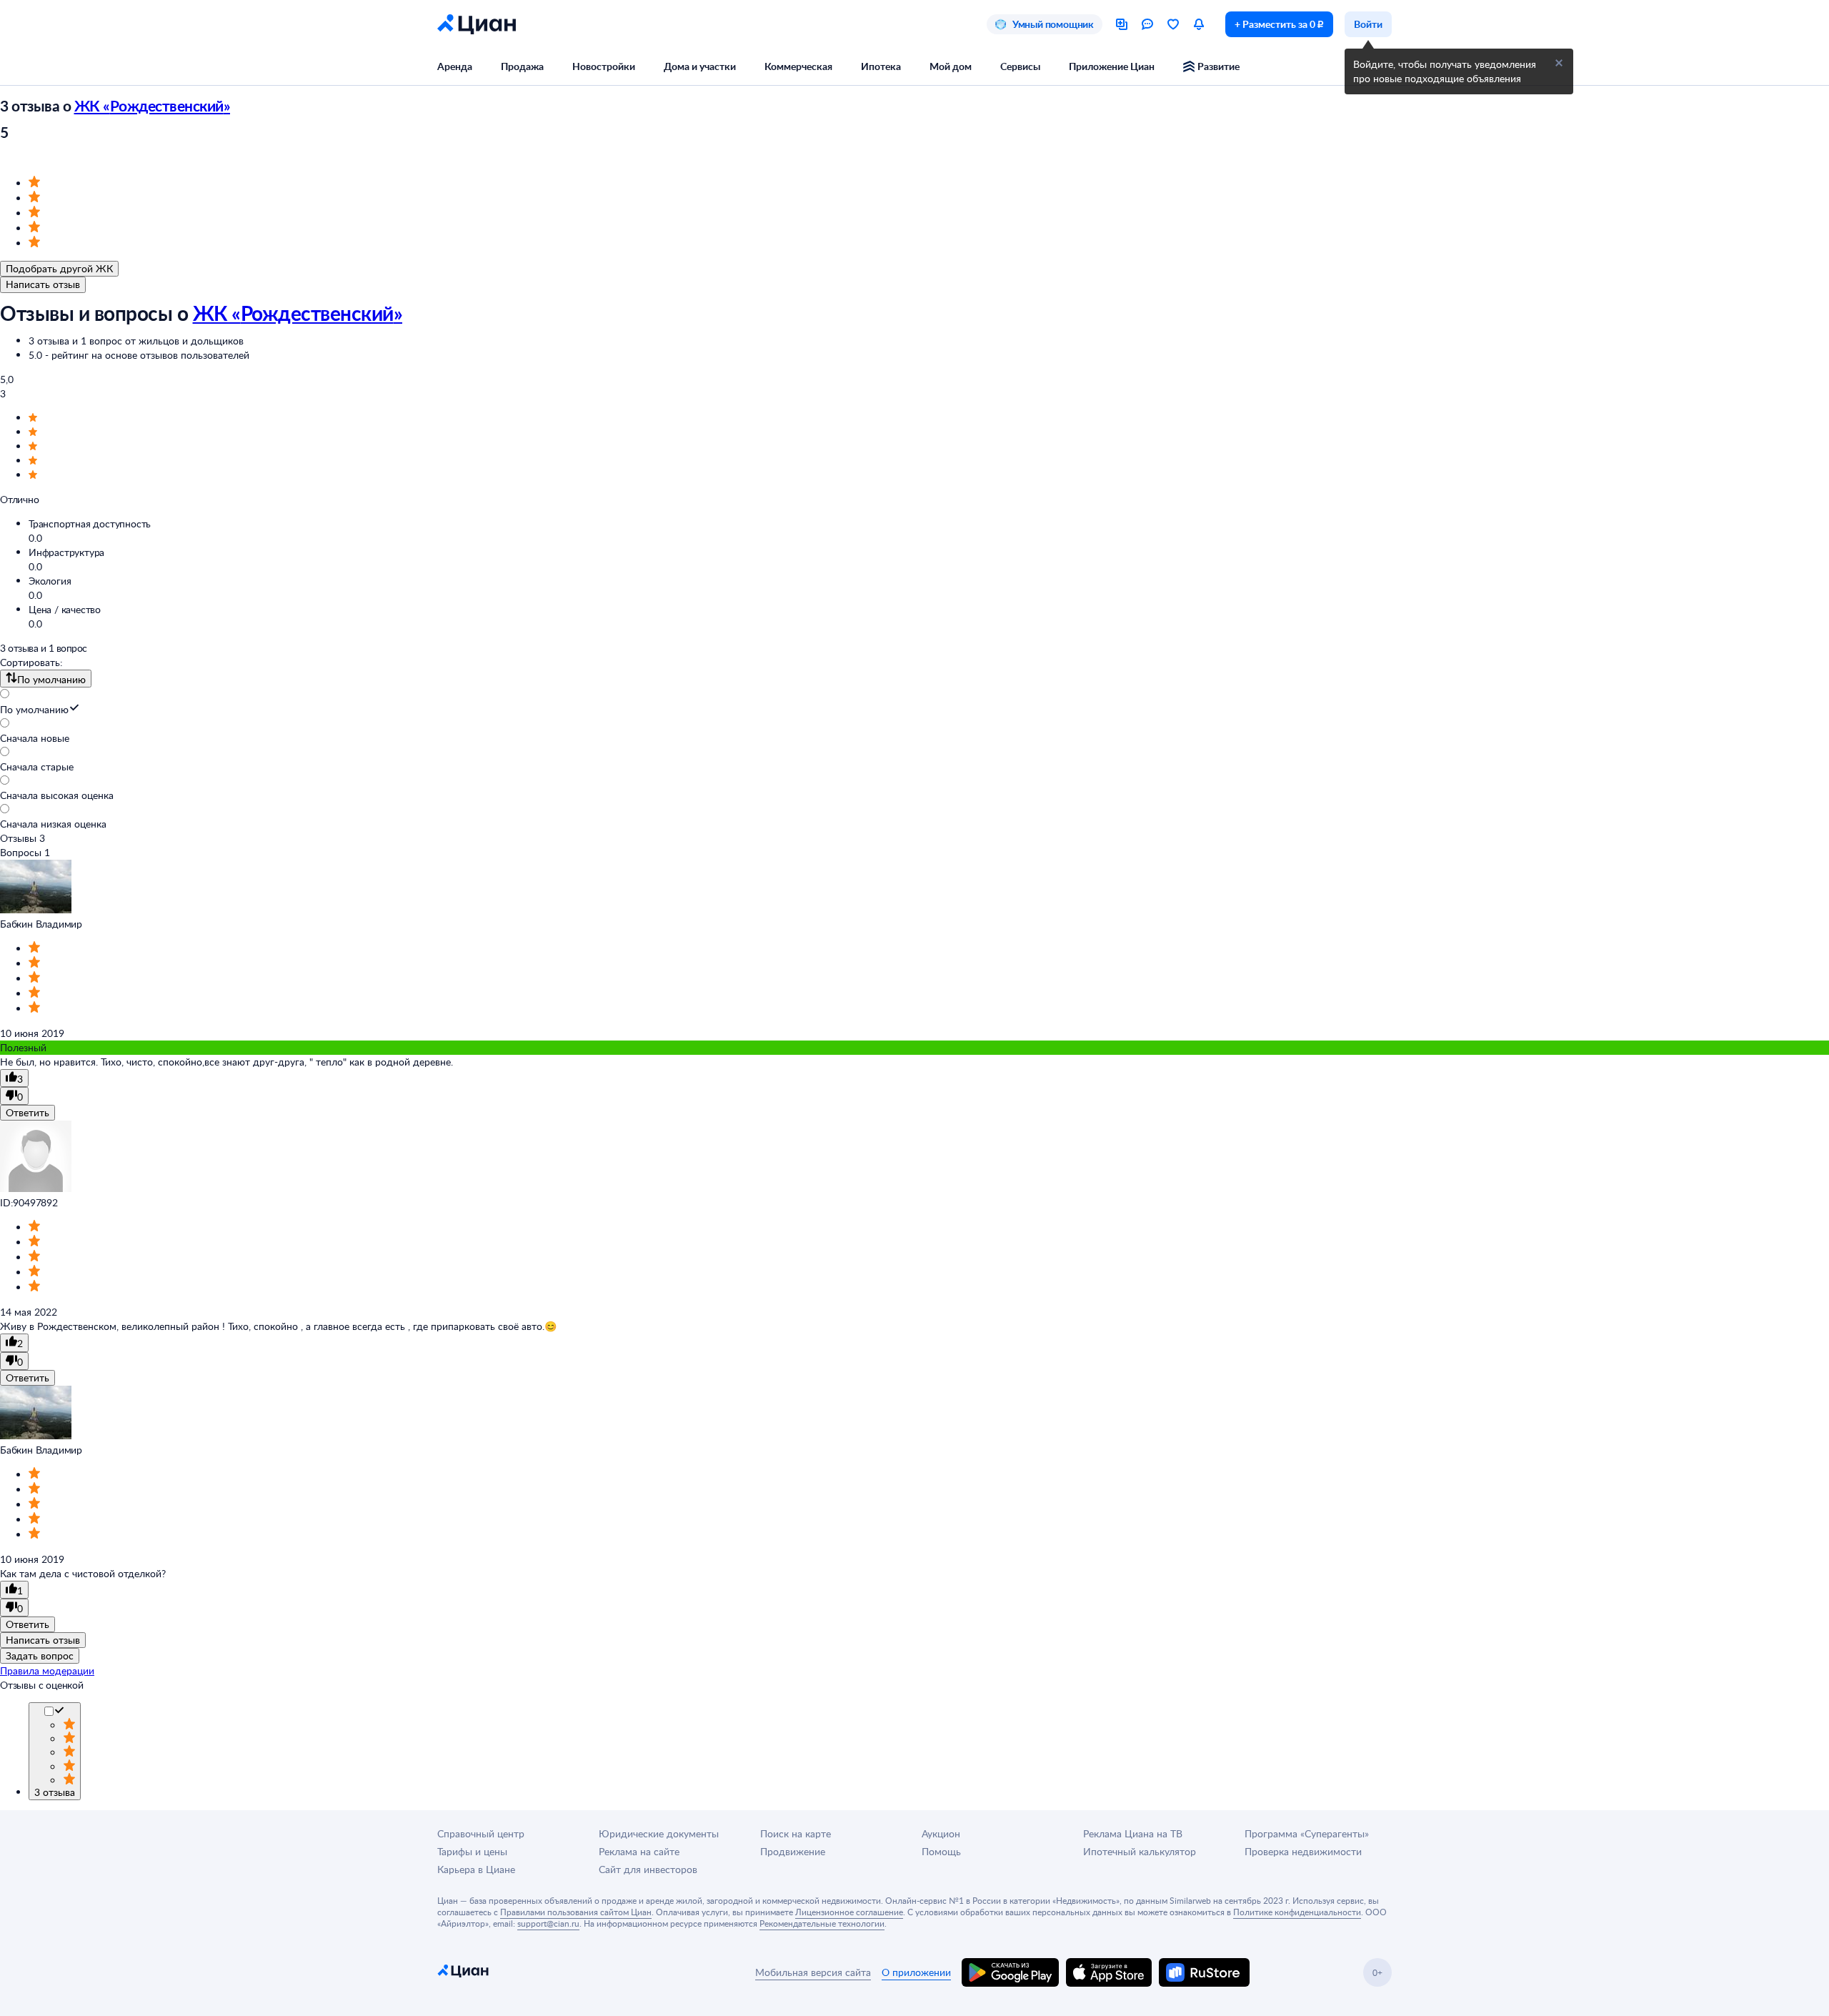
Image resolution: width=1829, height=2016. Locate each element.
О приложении (916, 1972)
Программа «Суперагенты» (1307, 1833)
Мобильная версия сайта (813, 1972)
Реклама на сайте (639, 1851)
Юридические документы (659, 1833)
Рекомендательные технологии (822, 1923)
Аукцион (941, 1833)
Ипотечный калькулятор (1140, 1851)
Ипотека (881, 66)
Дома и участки (700, 66)
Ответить (28, 1112)
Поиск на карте (796, 1833)
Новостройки (604, 66)
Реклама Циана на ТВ (1133, 1833)
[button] (1559, 63)
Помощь (941, 1851)
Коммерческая (798, 66)
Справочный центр (481, 1833)
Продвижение (793, 1851)
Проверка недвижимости (1303, 1851)
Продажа (522, 66)
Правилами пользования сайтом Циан (576, 1912)
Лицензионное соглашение (849, 1912)
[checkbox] (59, 1712)
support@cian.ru (548, 1923)
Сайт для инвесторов (648, 1869)
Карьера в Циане (476, 1869)
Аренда (455, 66)
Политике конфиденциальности (1297, 1912)
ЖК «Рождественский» (153, 105)
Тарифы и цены (472, 1851)
